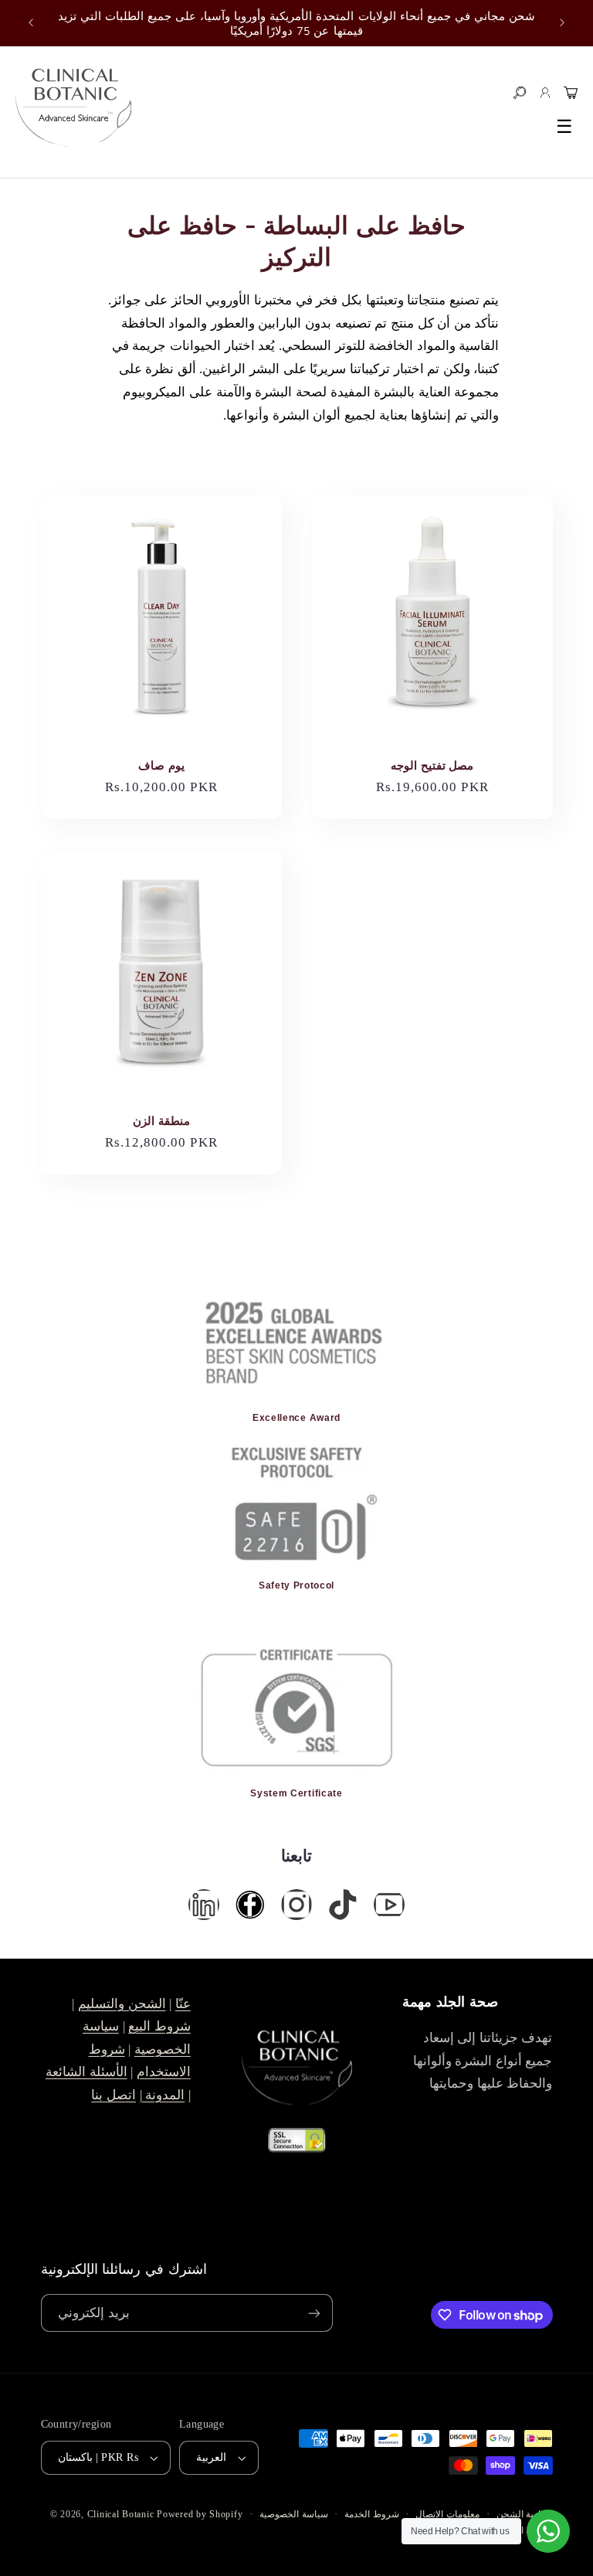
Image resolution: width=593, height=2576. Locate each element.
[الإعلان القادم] (562, 23)
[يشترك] (313, 2313)
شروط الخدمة (372, 2514)
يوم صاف (161, 765)
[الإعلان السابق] (31, 23)
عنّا (183, 2004)
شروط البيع (159, 2026)
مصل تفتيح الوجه (432, 765)
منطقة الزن (161, 1120)
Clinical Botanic (121, 2514)
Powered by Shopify (200, 2514)
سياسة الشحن (525, 2514)
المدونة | (163, 2095)
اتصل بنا (114, 2095)
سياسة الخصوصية (294, 2514)
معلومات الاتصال (447, 2514)
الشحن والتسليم (122, 2004)
